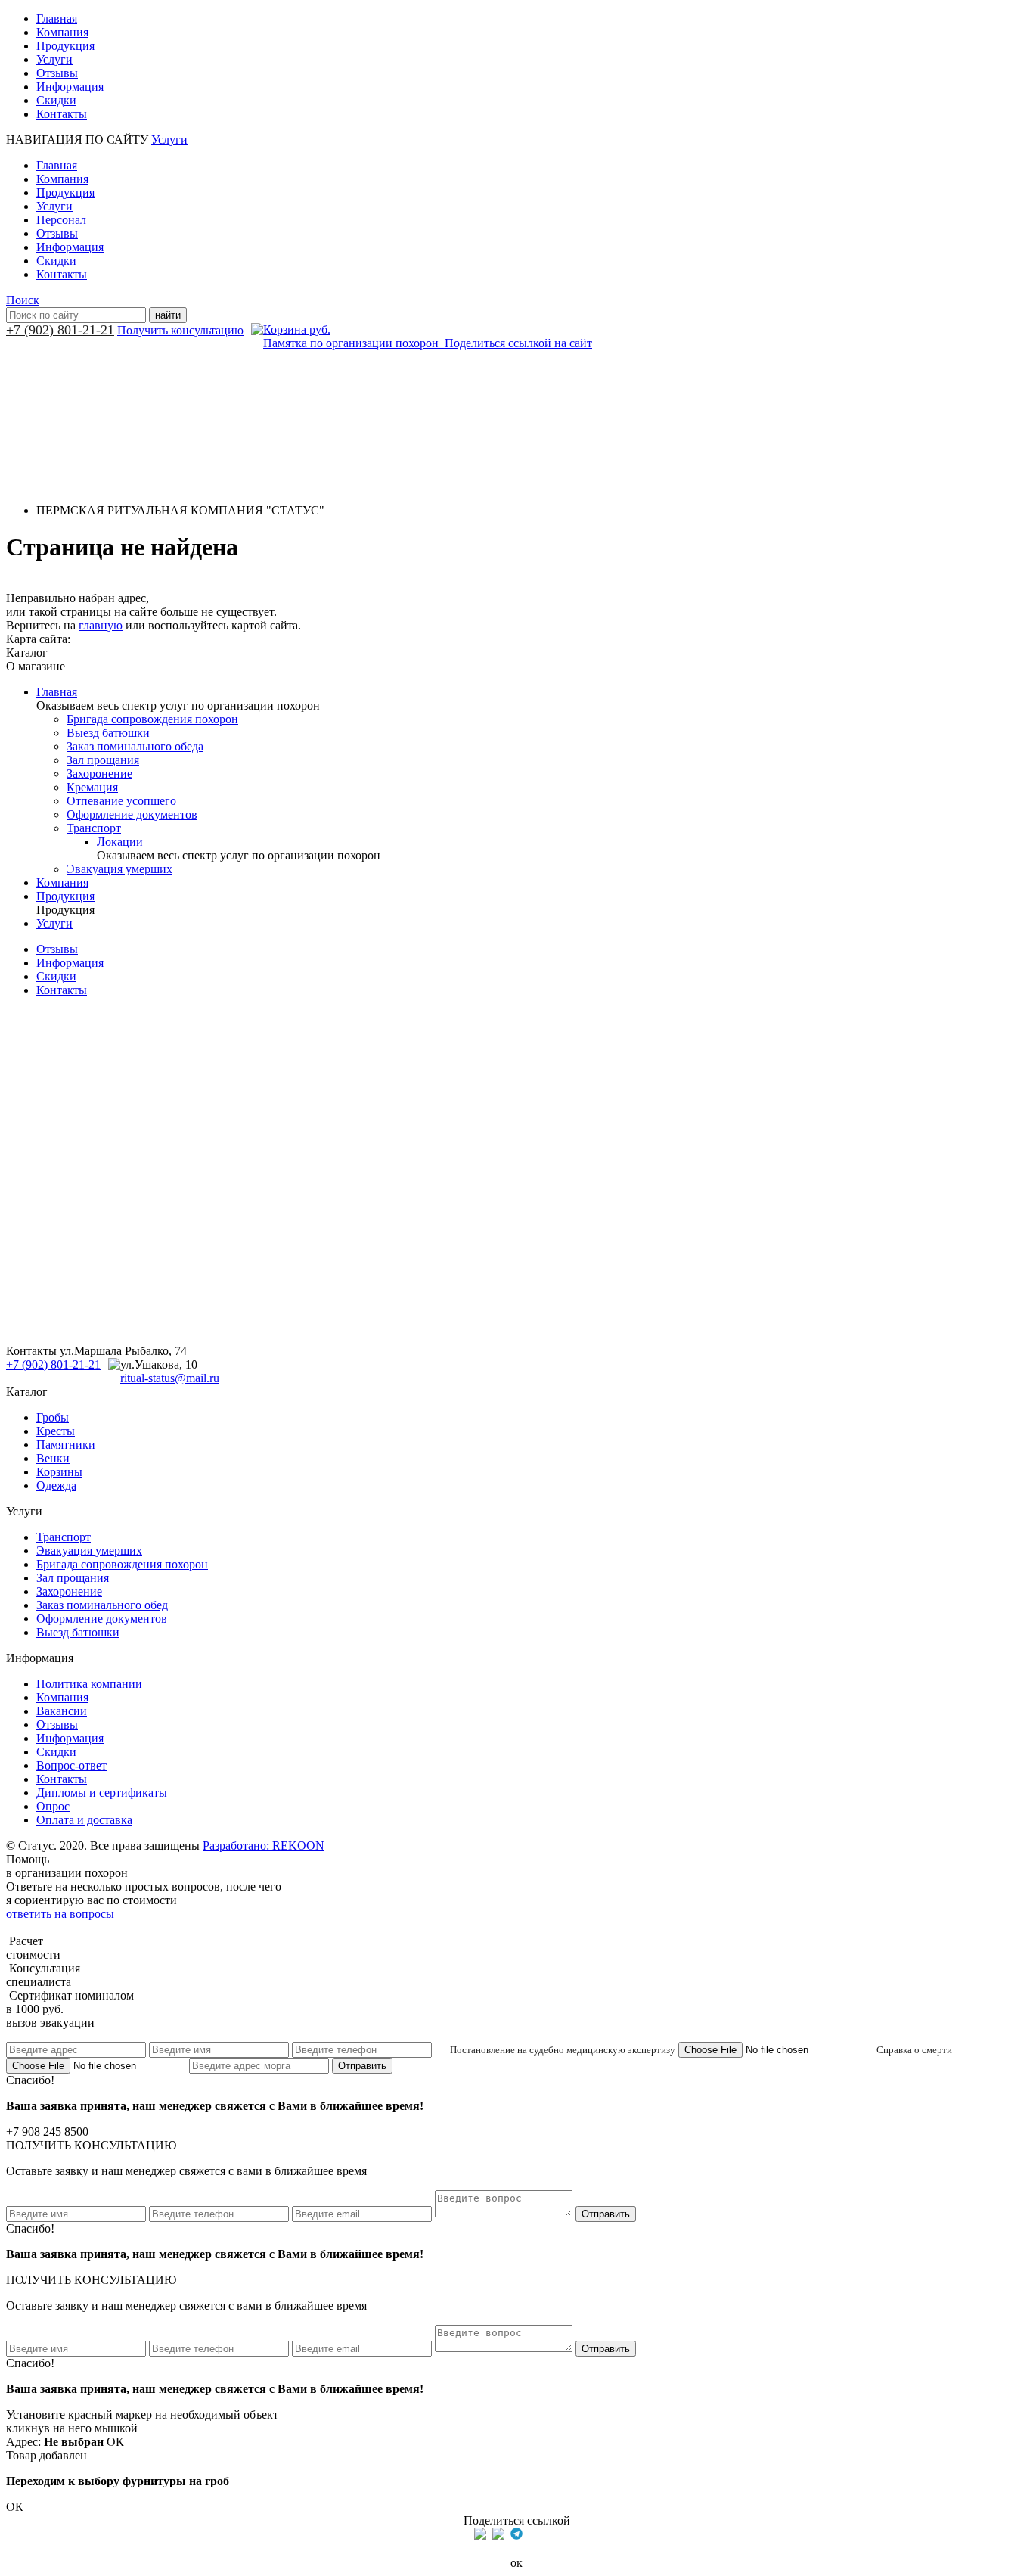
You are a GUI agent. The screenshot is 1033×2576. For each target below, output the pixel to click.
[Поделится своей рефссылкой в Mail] (535, 2534)
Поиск (23, 300)
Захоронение (99, 774)
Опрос (53, 1806)
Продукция (65, 46)
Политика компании (89, 1684)
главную (101, 625)
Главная (57, 19)
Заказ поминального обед (102, 1605)
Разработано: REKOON (264, 1846)
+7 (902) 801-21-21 (60, 330)
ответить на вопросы (60, 1914)
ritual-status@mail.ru (170, 1378)
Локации (120, 842)
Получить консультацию (180, 330)
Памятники (66, 1445)
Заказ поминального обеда (135, 746)
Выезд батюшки (108, 733)
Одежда (56, 1485)
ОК (115, 2442)
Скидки (56, 100)
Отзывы (57, 73)
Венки (53, 1458)
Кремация (92, 787)
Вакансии (62, 1711)
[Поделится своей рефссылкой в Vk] (553, 2534)
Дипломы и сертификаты (102, 1793)
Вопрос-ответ (71, 1765)
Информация (70, 87)
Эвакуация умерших (119, 869)
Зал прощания (103, 760)
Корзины (59, 1472)
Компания (62, 32)
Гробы (53, 1417)
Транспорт (94, 828)
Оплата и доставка (84, 1820)
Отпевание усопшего (121, 801)
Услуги (54, 59)
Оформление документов (132, 814)
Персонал (61, 220)
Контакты (62, 114)
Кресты (56, 1431)
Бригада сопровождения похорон (152, 719)
